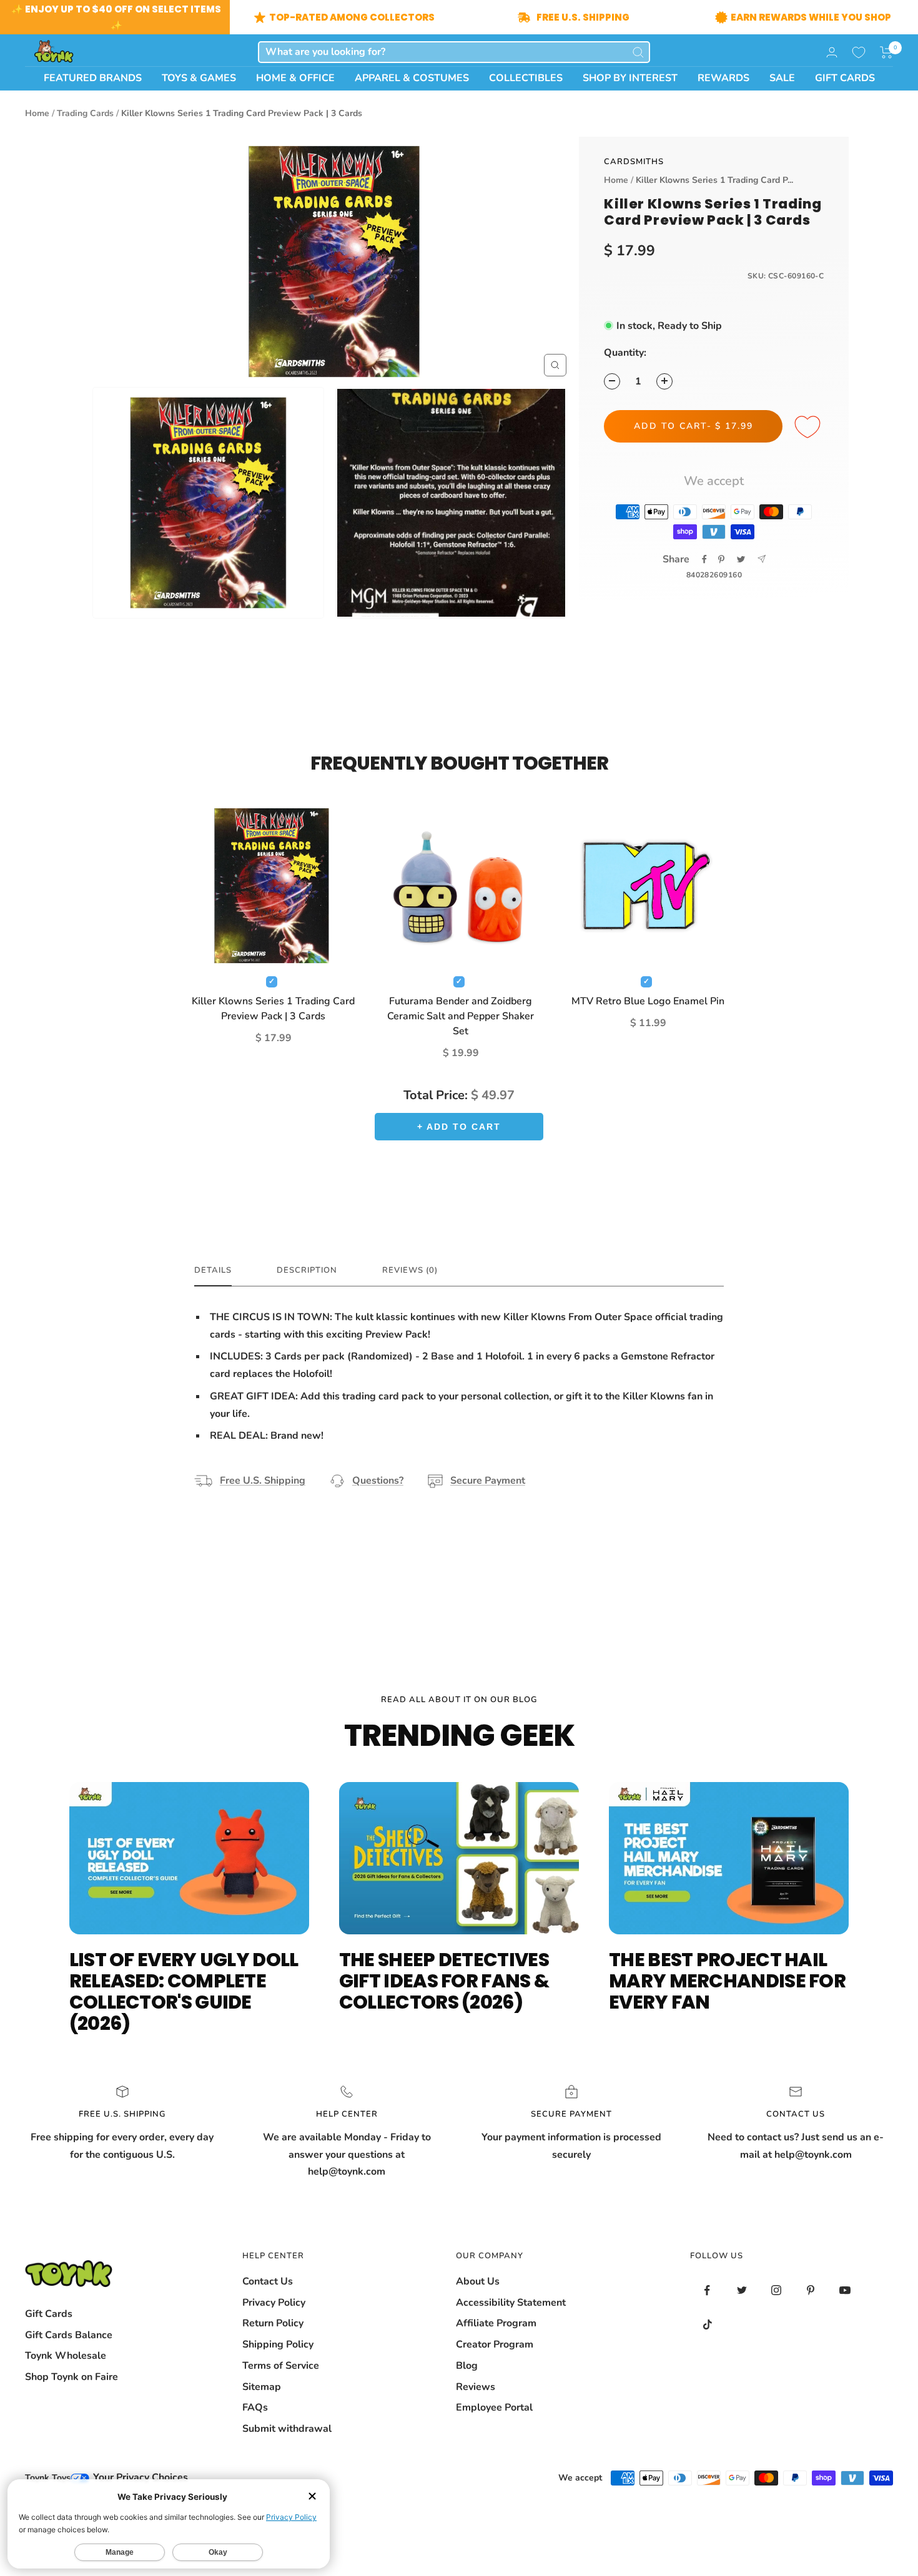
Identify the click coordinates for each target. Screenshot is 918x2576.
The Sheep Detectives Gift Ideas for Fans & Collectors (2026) (444, 1981)
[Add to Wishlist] (809, 428)
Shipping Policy (278, 2344)
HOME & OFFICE (295, 78)
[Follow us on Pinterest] (810, 2290)
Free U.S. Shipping (263, 1481)
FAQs (255, 2407)
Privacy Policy (274, 2303)
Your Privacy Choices (139, 2477)
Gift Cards (49, 2314)
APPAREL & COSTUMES (412, 78)
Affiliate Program (496, 2323)
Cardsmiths (634, 162)
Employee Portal (494, 2407)
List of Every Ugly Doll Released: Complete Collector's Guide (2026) (184, 1991)
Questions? (378, 1481)
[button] (886, 52)
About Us (478, 2281)
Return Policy (273, 2323)
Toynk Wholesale (66, 2356)
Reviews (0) (410, 1271)
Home (37, 113)
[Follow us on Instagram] (776, 2290)
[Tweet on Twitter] (741, 559)
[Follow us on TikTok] (707, 2325)
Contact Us (268, 2281)
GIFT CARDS (845, 78)
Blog (467, 2366)
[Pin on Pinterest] (721, 559)
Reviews (476, 2387)
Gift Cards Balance (69, 2335)
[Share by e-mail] (762, 559)
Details (213, 1271)
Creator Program (495, 2344)
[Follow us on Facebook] (707, 2290)
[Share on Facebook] (704, 559)
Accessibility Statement (511, 2303)
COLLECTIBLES (526, 78)
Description (307, 1271)
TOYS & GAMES (199, 78)
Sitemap (262, 2387)
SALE (782, 78)
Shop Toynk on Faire (72, 2377)
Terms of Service (281, 2366)
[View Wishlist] (859, 52)
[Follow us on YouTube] (845, 2290)
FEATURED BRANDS (93, 78)
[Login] (832, 52)
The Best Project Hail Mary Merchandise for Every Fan (727, 1981)
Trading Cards (85, 113)
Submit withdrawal (287, 2429)
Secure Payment (488, 1481)
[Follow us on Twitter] (742, 2290)
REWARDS (723, 78)
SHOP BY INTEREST (630, 78)
